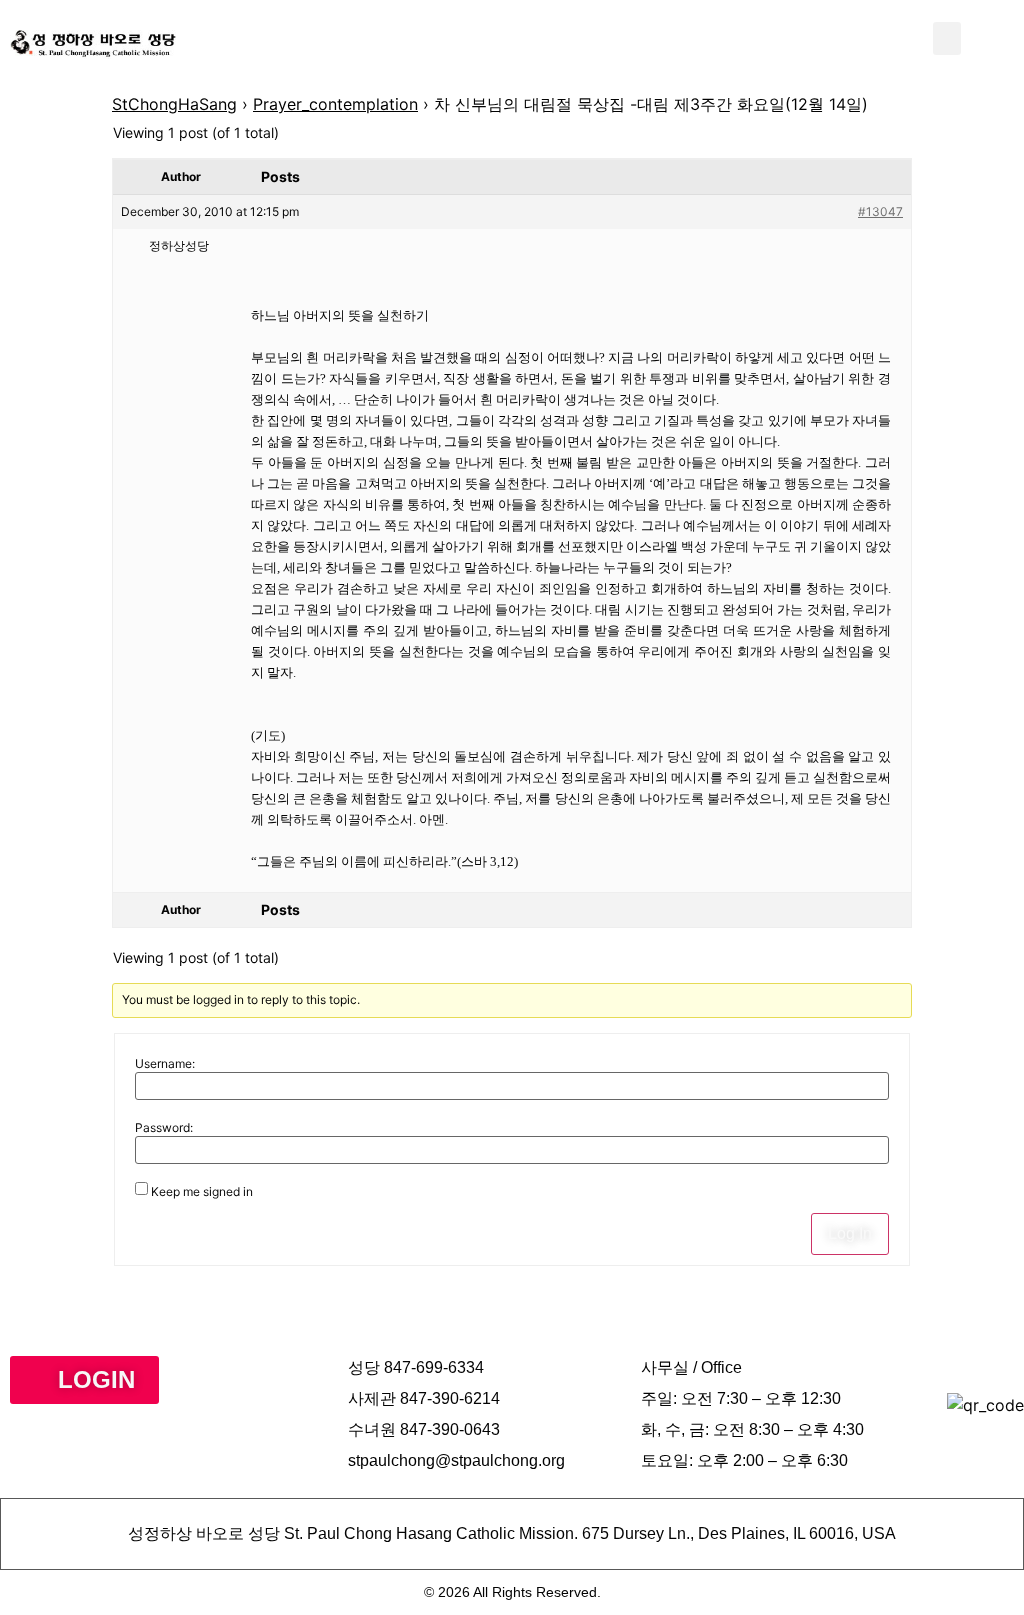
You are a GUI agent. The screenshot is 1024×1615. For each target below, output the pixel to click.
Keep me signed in (202, 1192)
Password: (164, 1128)
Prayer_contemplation (335, 104)
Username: (165, 1064)
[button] (947, 38)
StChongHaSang (174, 104)
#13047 (880, 211)
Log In (850, 1233)
